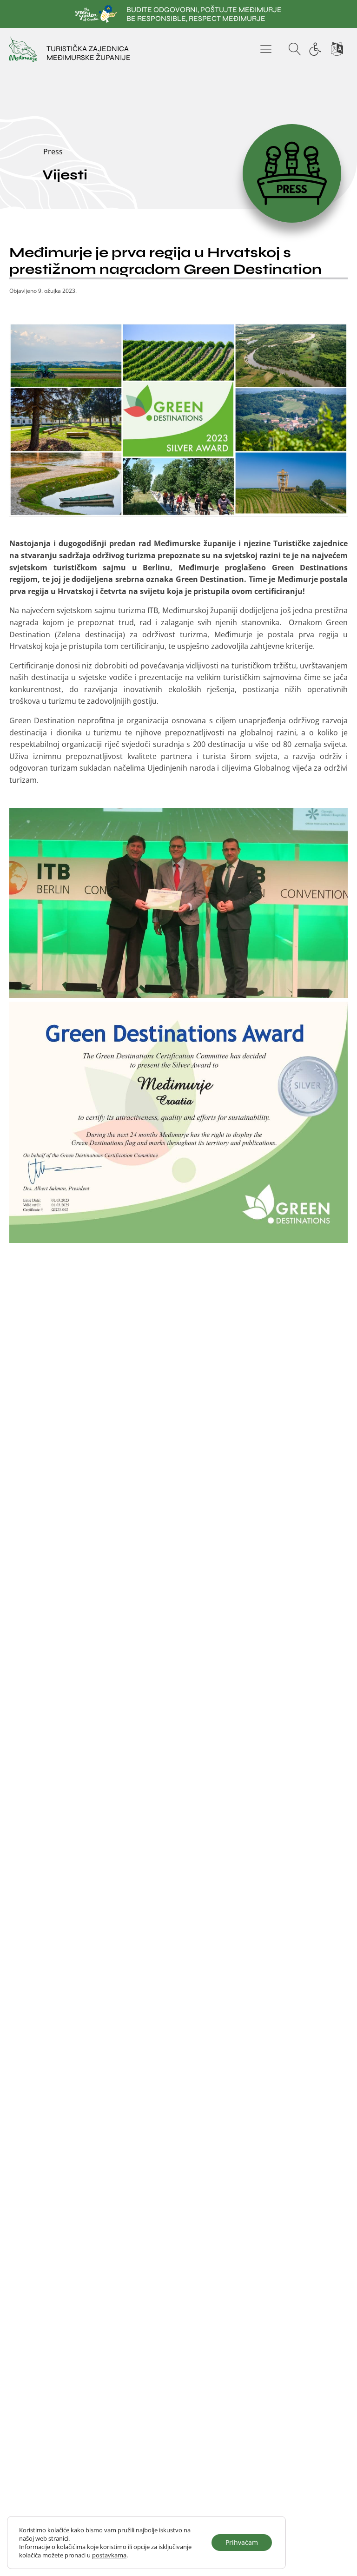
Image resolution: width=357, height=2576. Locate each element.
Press (53, 152)
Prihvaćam (242, 2542)
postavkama (109, 2555)
